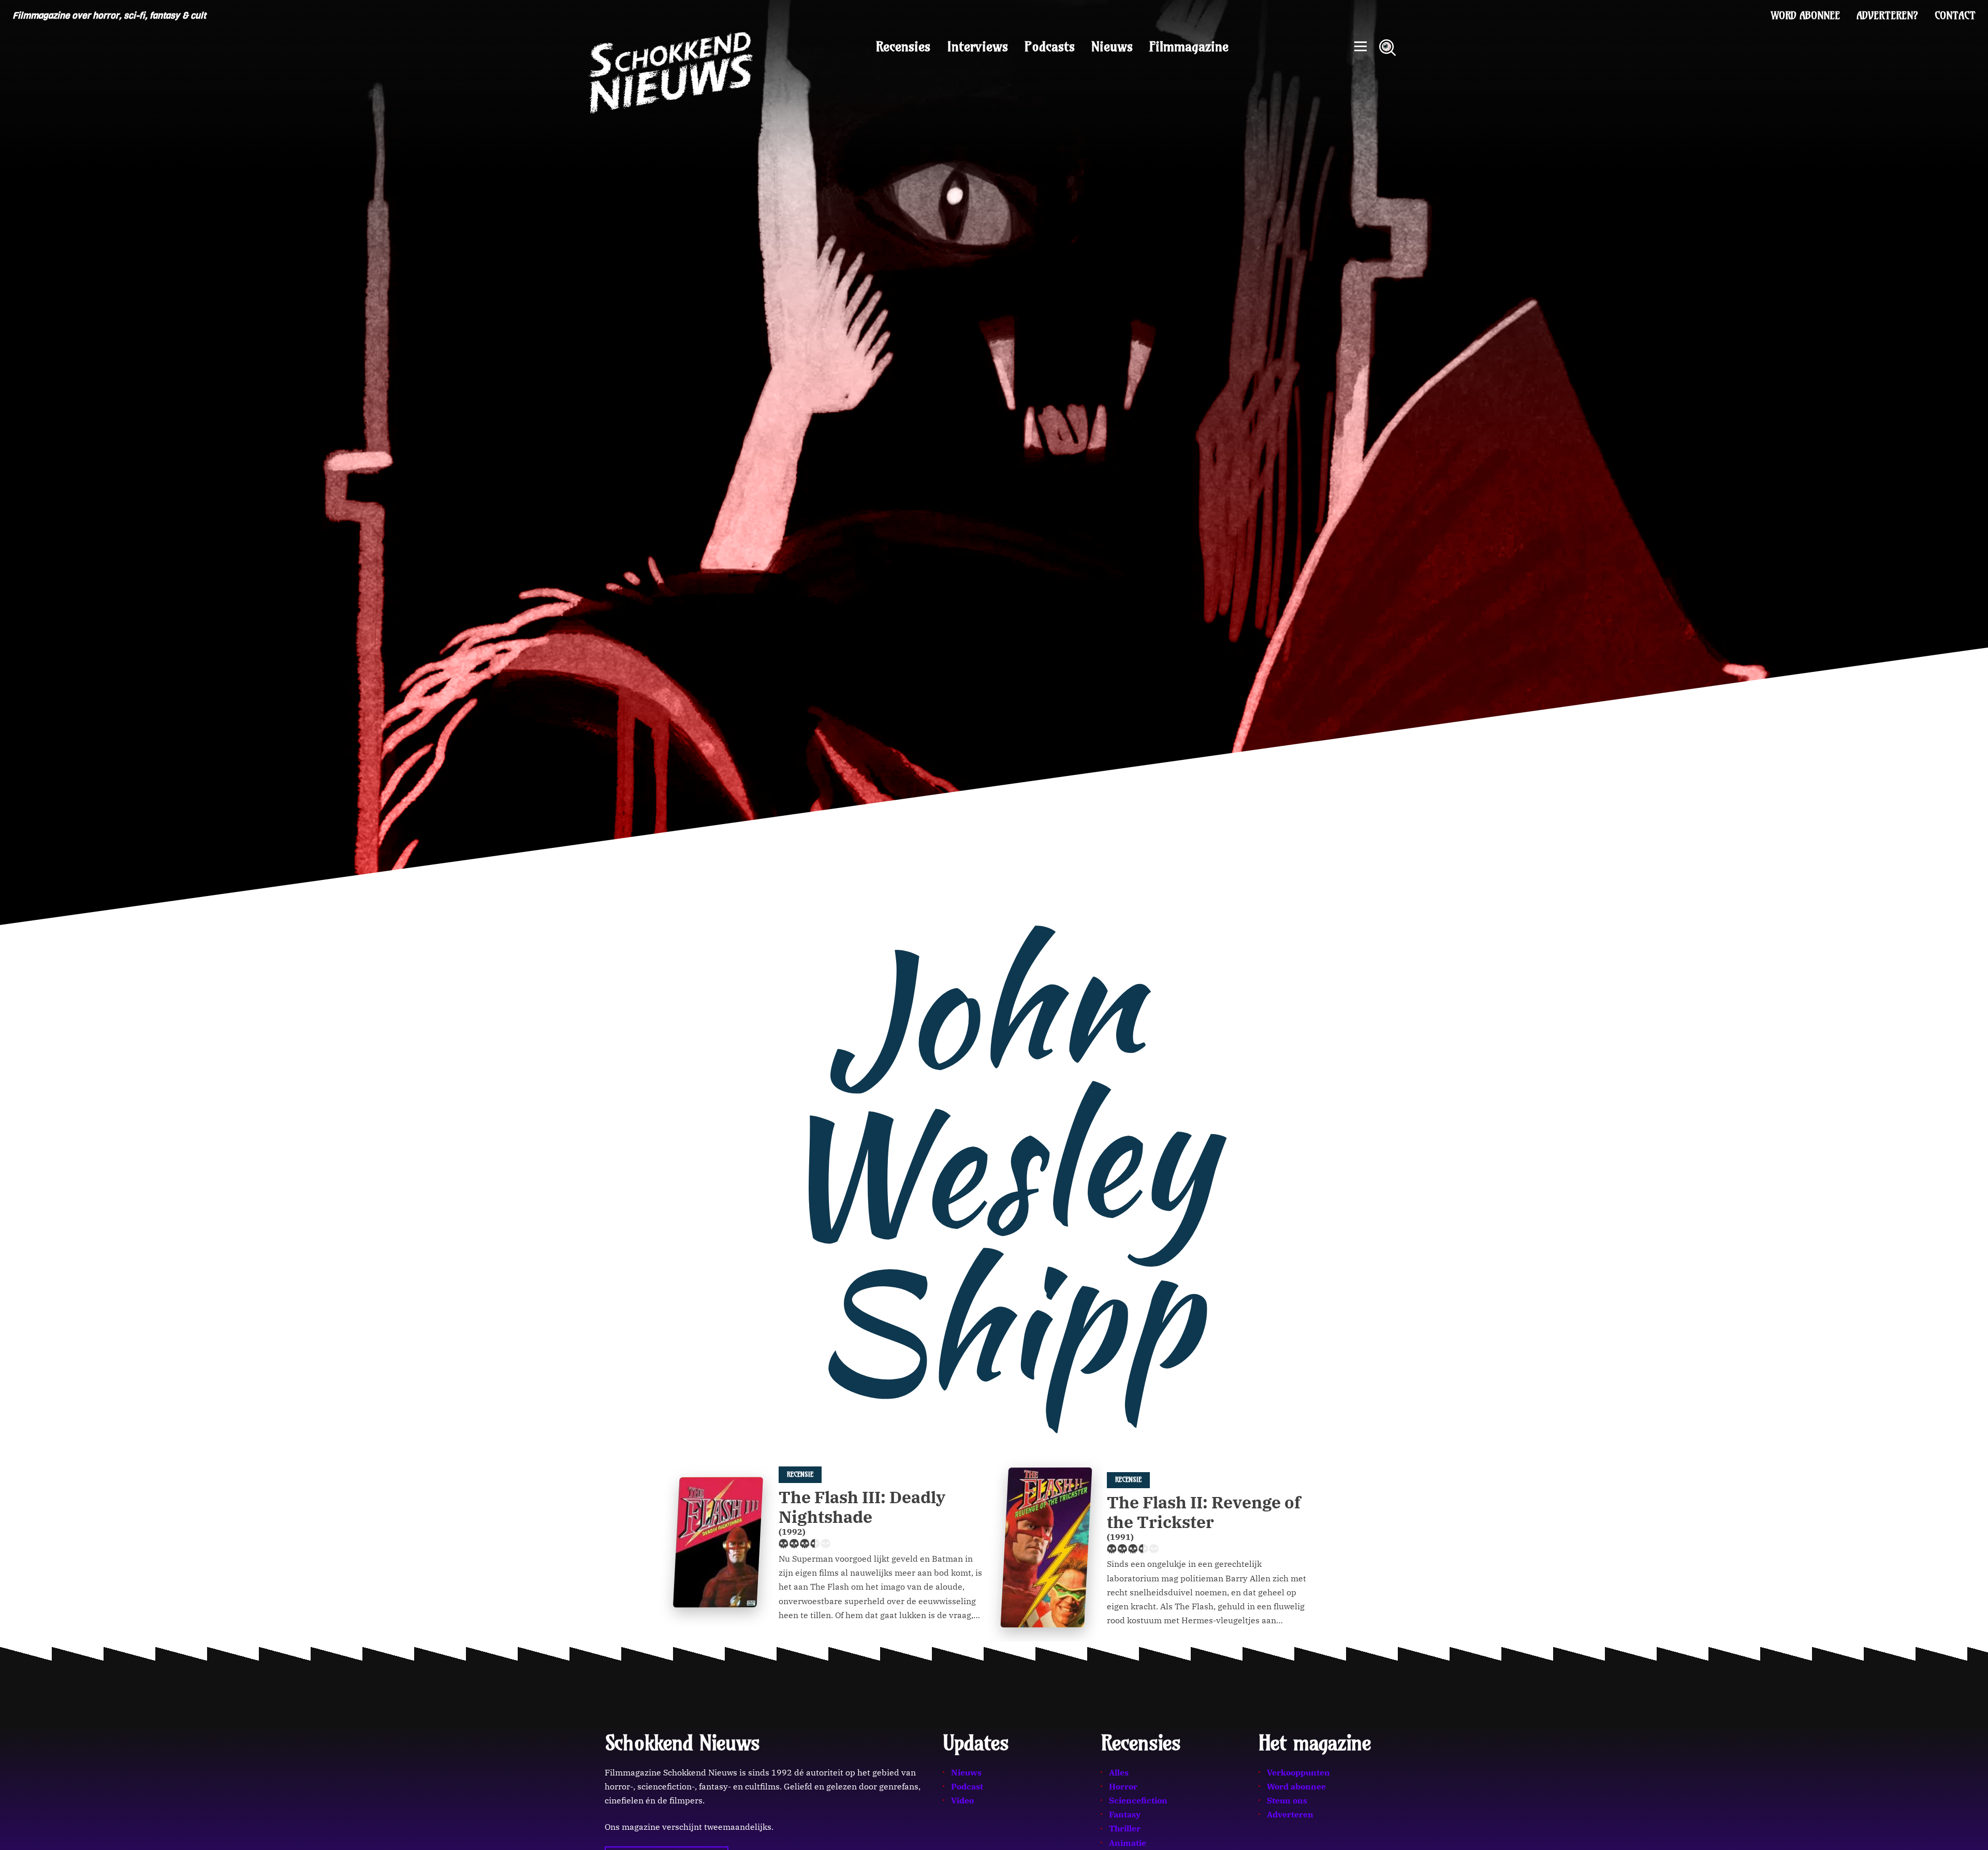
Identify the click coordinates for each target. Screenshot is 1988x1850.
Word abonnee (1806, 16)
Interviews (977, 47)
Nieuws (1112, 47)
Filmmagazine (1189, 47)
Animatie (1128, 1843)
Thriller (1125, 1828)
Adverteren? (1887, 16)
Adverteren (1290, 1814)
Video (962, 1800)
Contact (1955, 16)
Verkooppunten (1298, 1772)
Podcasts (1050, 47)
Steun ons (1287, 1800)
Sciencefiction (1138, 1800)
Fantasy (1125, 1814)
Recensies (903, 47)
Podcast (967, 1786)
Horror (1123, 1786)
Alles (1119, 1772)
